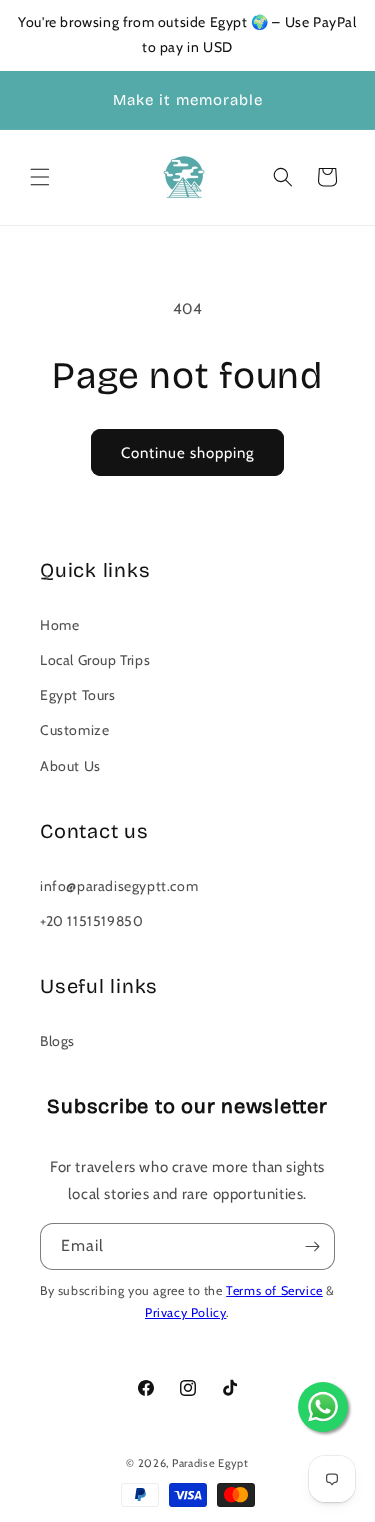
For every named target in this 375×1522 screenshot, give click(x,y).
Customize (74, 730)
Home (59, 625)
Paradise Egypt (210, 1463)
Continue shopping (187, 453)
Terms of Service (274, 1290)
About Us (70, 766)
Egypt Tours (78, 695)
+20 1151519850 (91, 921)
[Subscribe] (312, 1246)
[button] (40, 177)
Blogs (57, 1041)
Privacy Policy (185, 1312)
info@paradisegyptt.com (119, 886)
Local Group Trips (95, 660)
